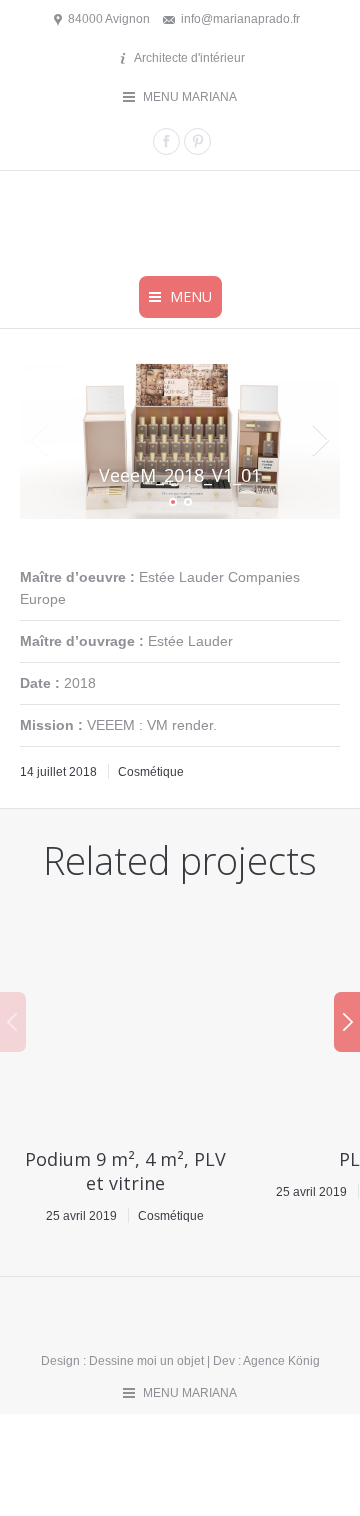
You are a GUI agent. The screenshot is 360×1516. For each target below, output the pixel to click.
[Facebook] (166, 141)
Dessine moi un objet (146, 1361)
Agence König (281, 1361)
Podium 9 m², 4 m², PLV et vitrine (125, 1171)
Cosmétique (151, 772)
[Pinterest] (197, 141)
